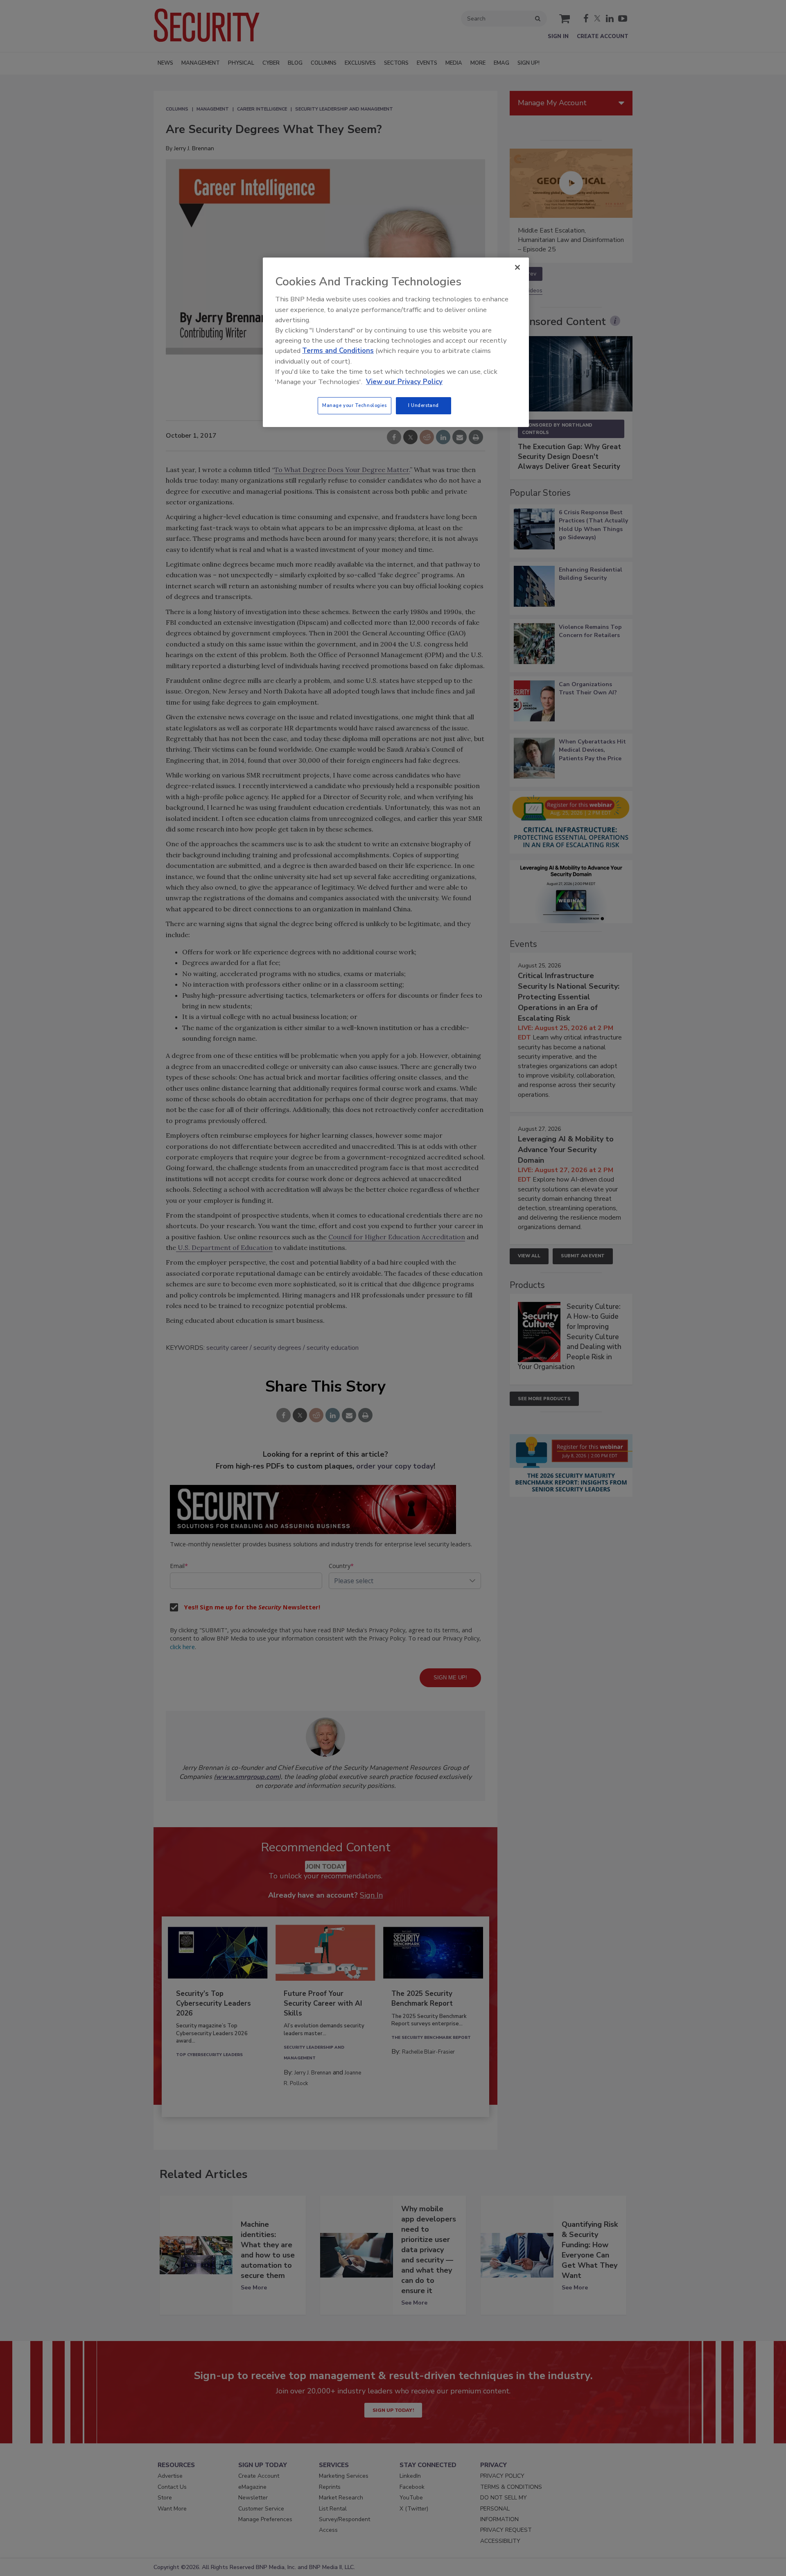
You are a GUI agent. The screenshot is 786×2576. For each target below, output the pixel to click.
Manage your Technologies (355, 405)
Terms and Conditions (338, 351)
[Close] (517, 267)
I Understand (423, 405)
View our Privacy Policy (404, 382)
